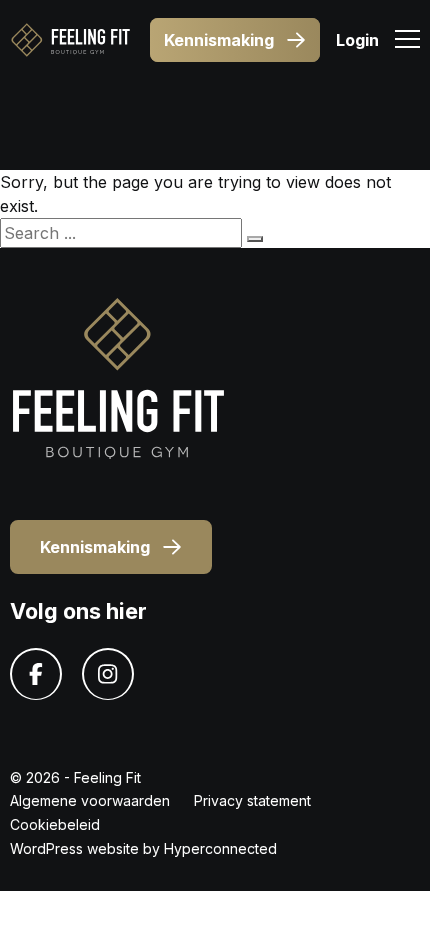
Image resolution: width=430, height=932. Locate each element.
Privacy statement (252, 800)
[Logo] (70, 40)
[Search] (255, 239)
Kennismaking (219, 40)
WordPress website (74, 848)
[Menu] (407, 42)
